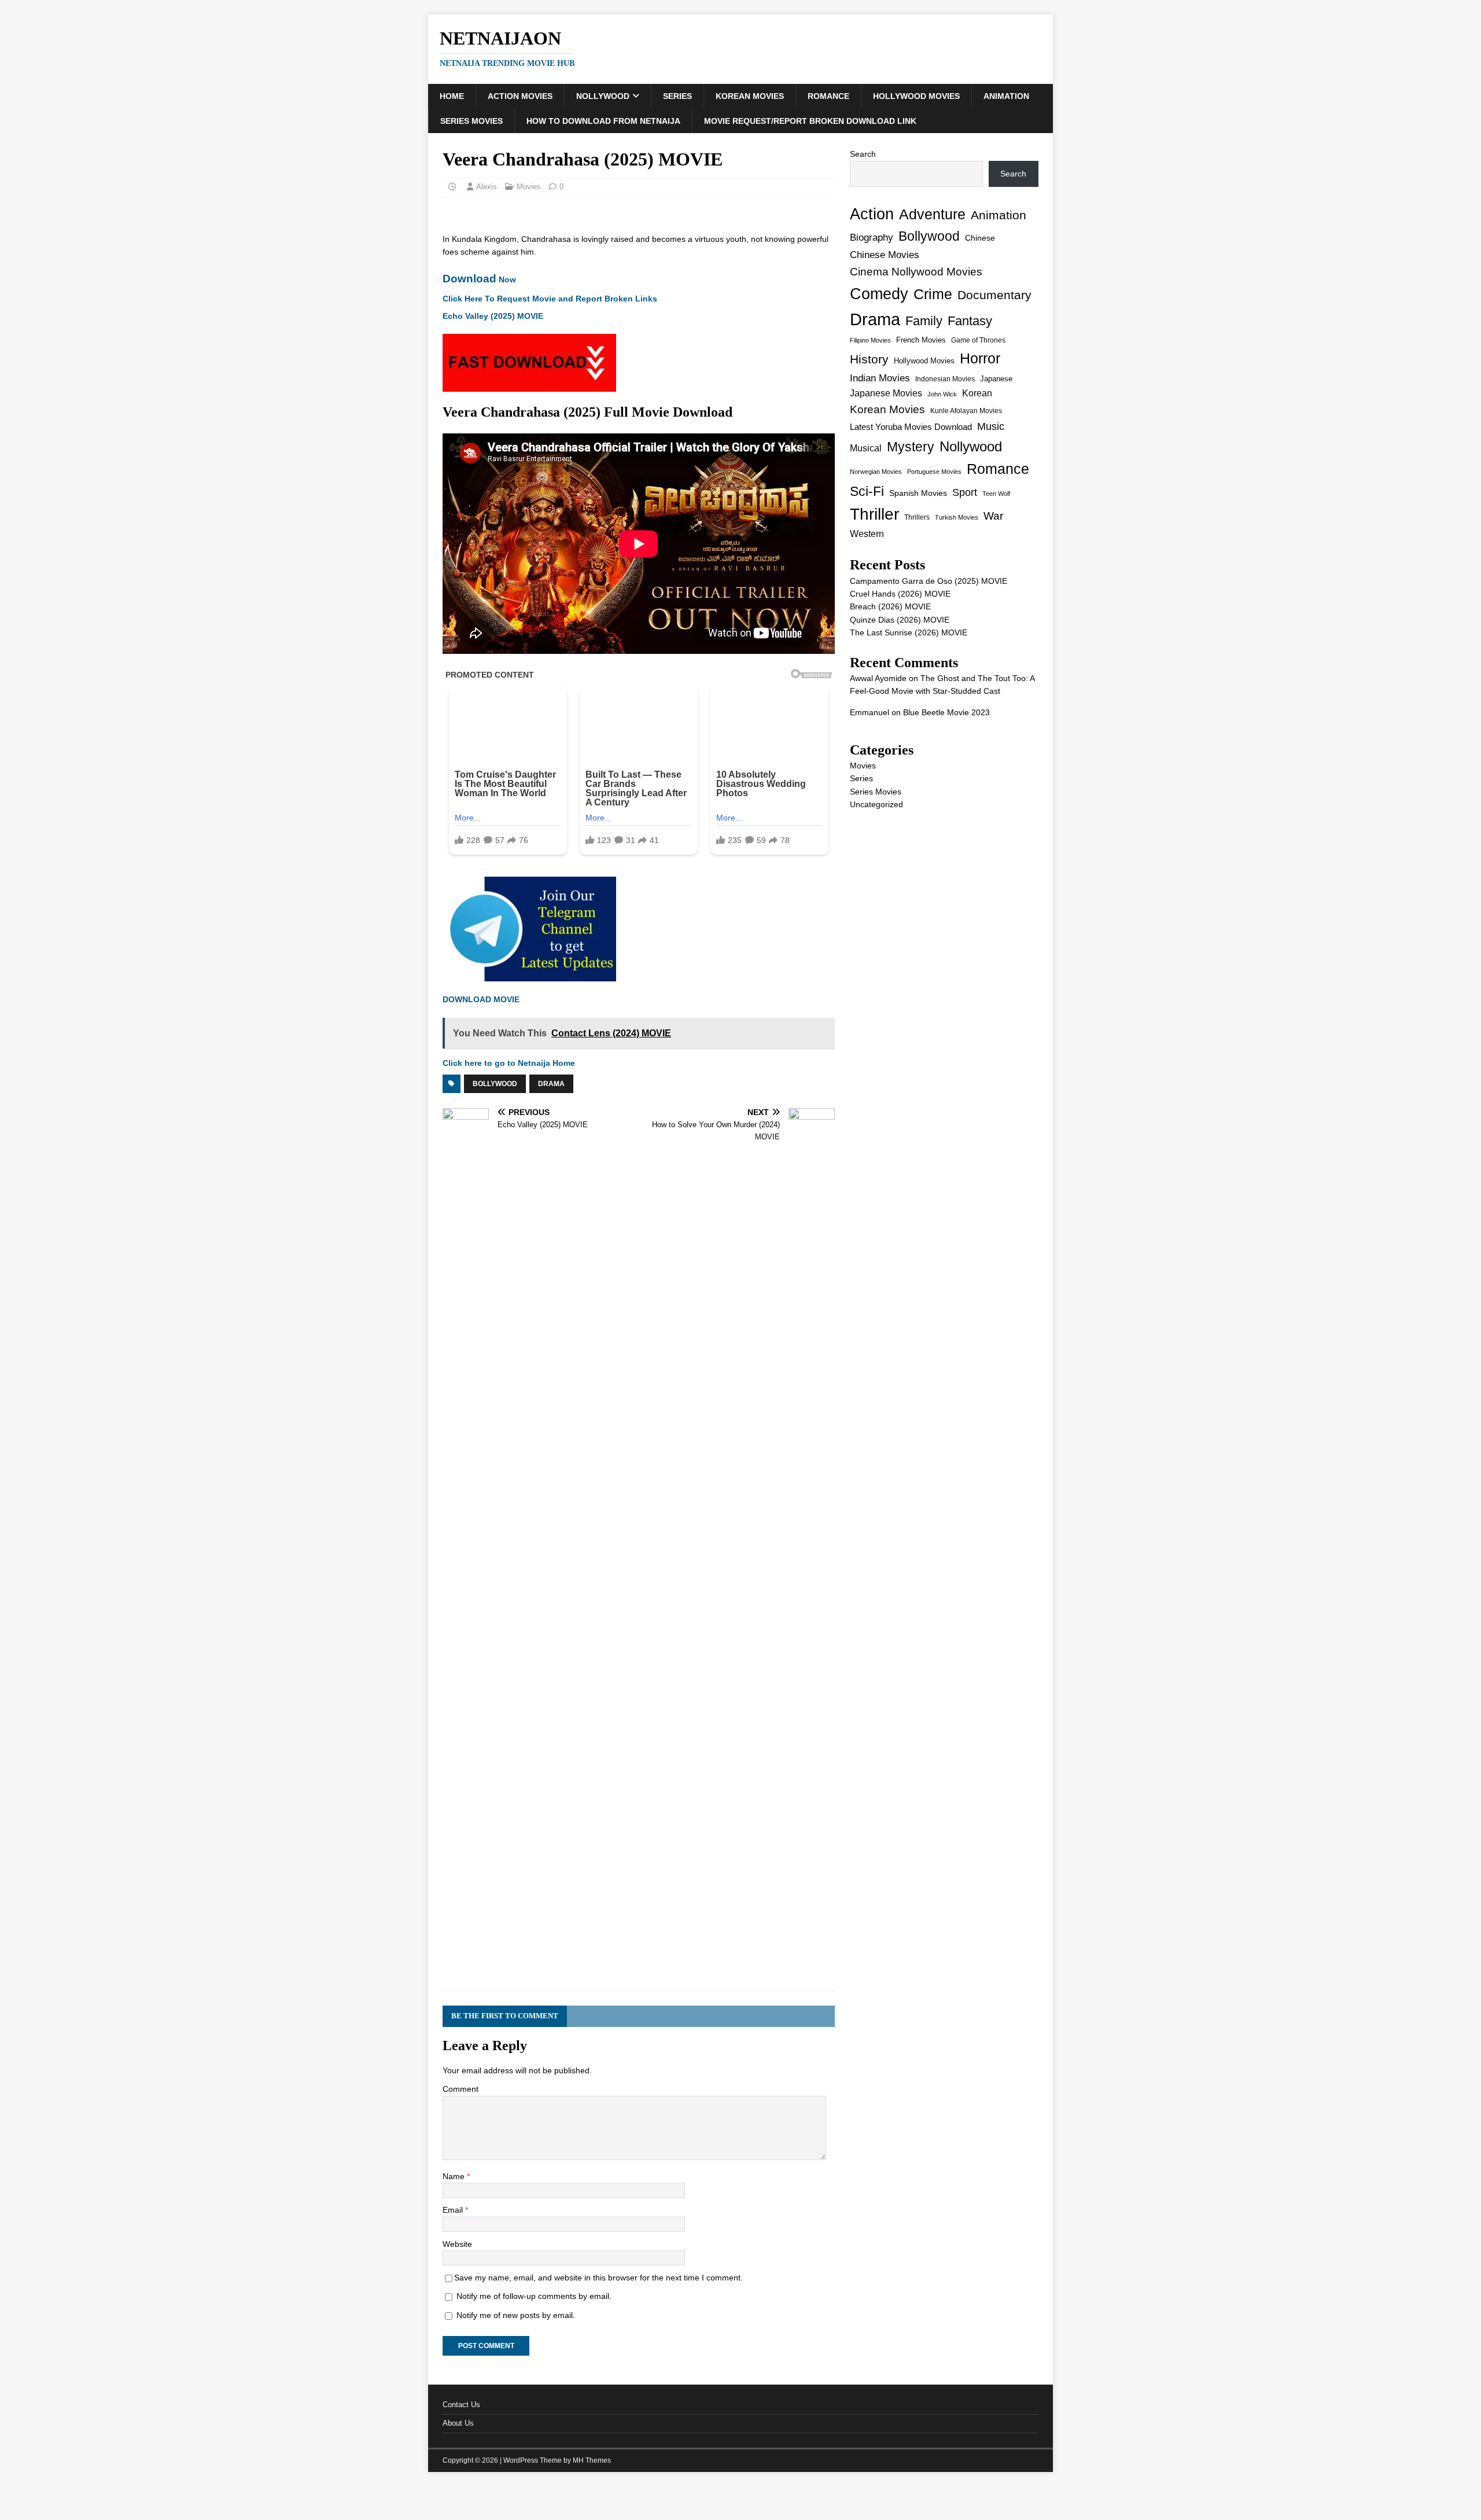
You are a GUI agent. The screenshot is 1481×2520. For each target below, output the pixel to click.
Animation (1006, 96)
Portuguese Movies (934, 472)
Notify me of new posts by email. (516, 2315)
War (993, 516)
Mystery (911, 447)
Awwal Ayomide (878, 678)
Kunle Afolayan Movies (966, 411)
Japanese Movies (886, 393)
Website (457, 2244)
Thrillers (917, 517)
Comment (460, 2089)
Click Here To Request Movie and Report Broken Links (550, 299)
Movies (529, 187)
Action (872, 214)
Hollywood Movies (916, 96)
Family (924, 321)
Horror (980, 358)
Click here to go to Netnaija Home (509, 1063)
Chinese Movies (885, 255)
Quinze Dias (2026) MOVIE (900, 620)
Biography (872, 238)
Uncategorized (876, 804)
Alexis (487, 187)
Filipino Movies (870, 340)
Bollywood (495, 1084)
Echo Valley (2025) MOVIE (493, 316)
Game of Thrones (978, 340)
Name (455, 2176)
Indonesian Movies (945, 379)
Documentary (994, 295)
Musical (866, 448)
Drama (551, 1084)
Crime (933, 294)
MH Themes (592, 2460)
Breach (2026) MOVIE (890, 606)
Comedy (879, 294)
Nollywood (603, 96)
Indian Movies (880, 378)
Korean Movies (750, 96)
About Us (458, 2423)
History (869, 359)
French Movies (921, 340)
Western (867, 534)
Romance (828, 96)
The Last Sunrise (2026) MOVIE (909, 632)
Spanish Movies (918, 493)
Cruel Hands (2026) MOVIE (900, 594)
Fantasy (970, 321)
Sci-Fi (867, 491)
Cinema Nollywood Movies (916, 272)
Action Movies (520, 96)
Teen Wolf (996, 494)
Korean (977, 393)
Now (479, 279)
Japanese (996, 379)
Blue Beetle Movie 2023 (946, 712)
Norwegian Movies (876, 472)
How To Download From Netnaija (603, 121)
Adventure (932, 214)
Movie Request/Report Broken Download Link (810, 121)
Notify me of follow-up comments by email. (534, 2296)
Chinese (980, 238)
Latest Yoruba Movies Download (911, 427)
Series (677, 96)
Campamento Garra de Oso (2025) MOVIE (929, 581)
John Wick (942, 394)
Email (454, 2210)
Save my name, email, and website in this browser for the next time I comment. (598, 2278)
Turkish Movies (957, 517)
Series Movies (471, 121)
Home (452, 96)
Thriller (874, 514)
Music (991, 426)
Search (863, 154)
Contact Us (461, 2405)
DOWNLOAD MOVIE (481, 999)
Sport (965, 492)
